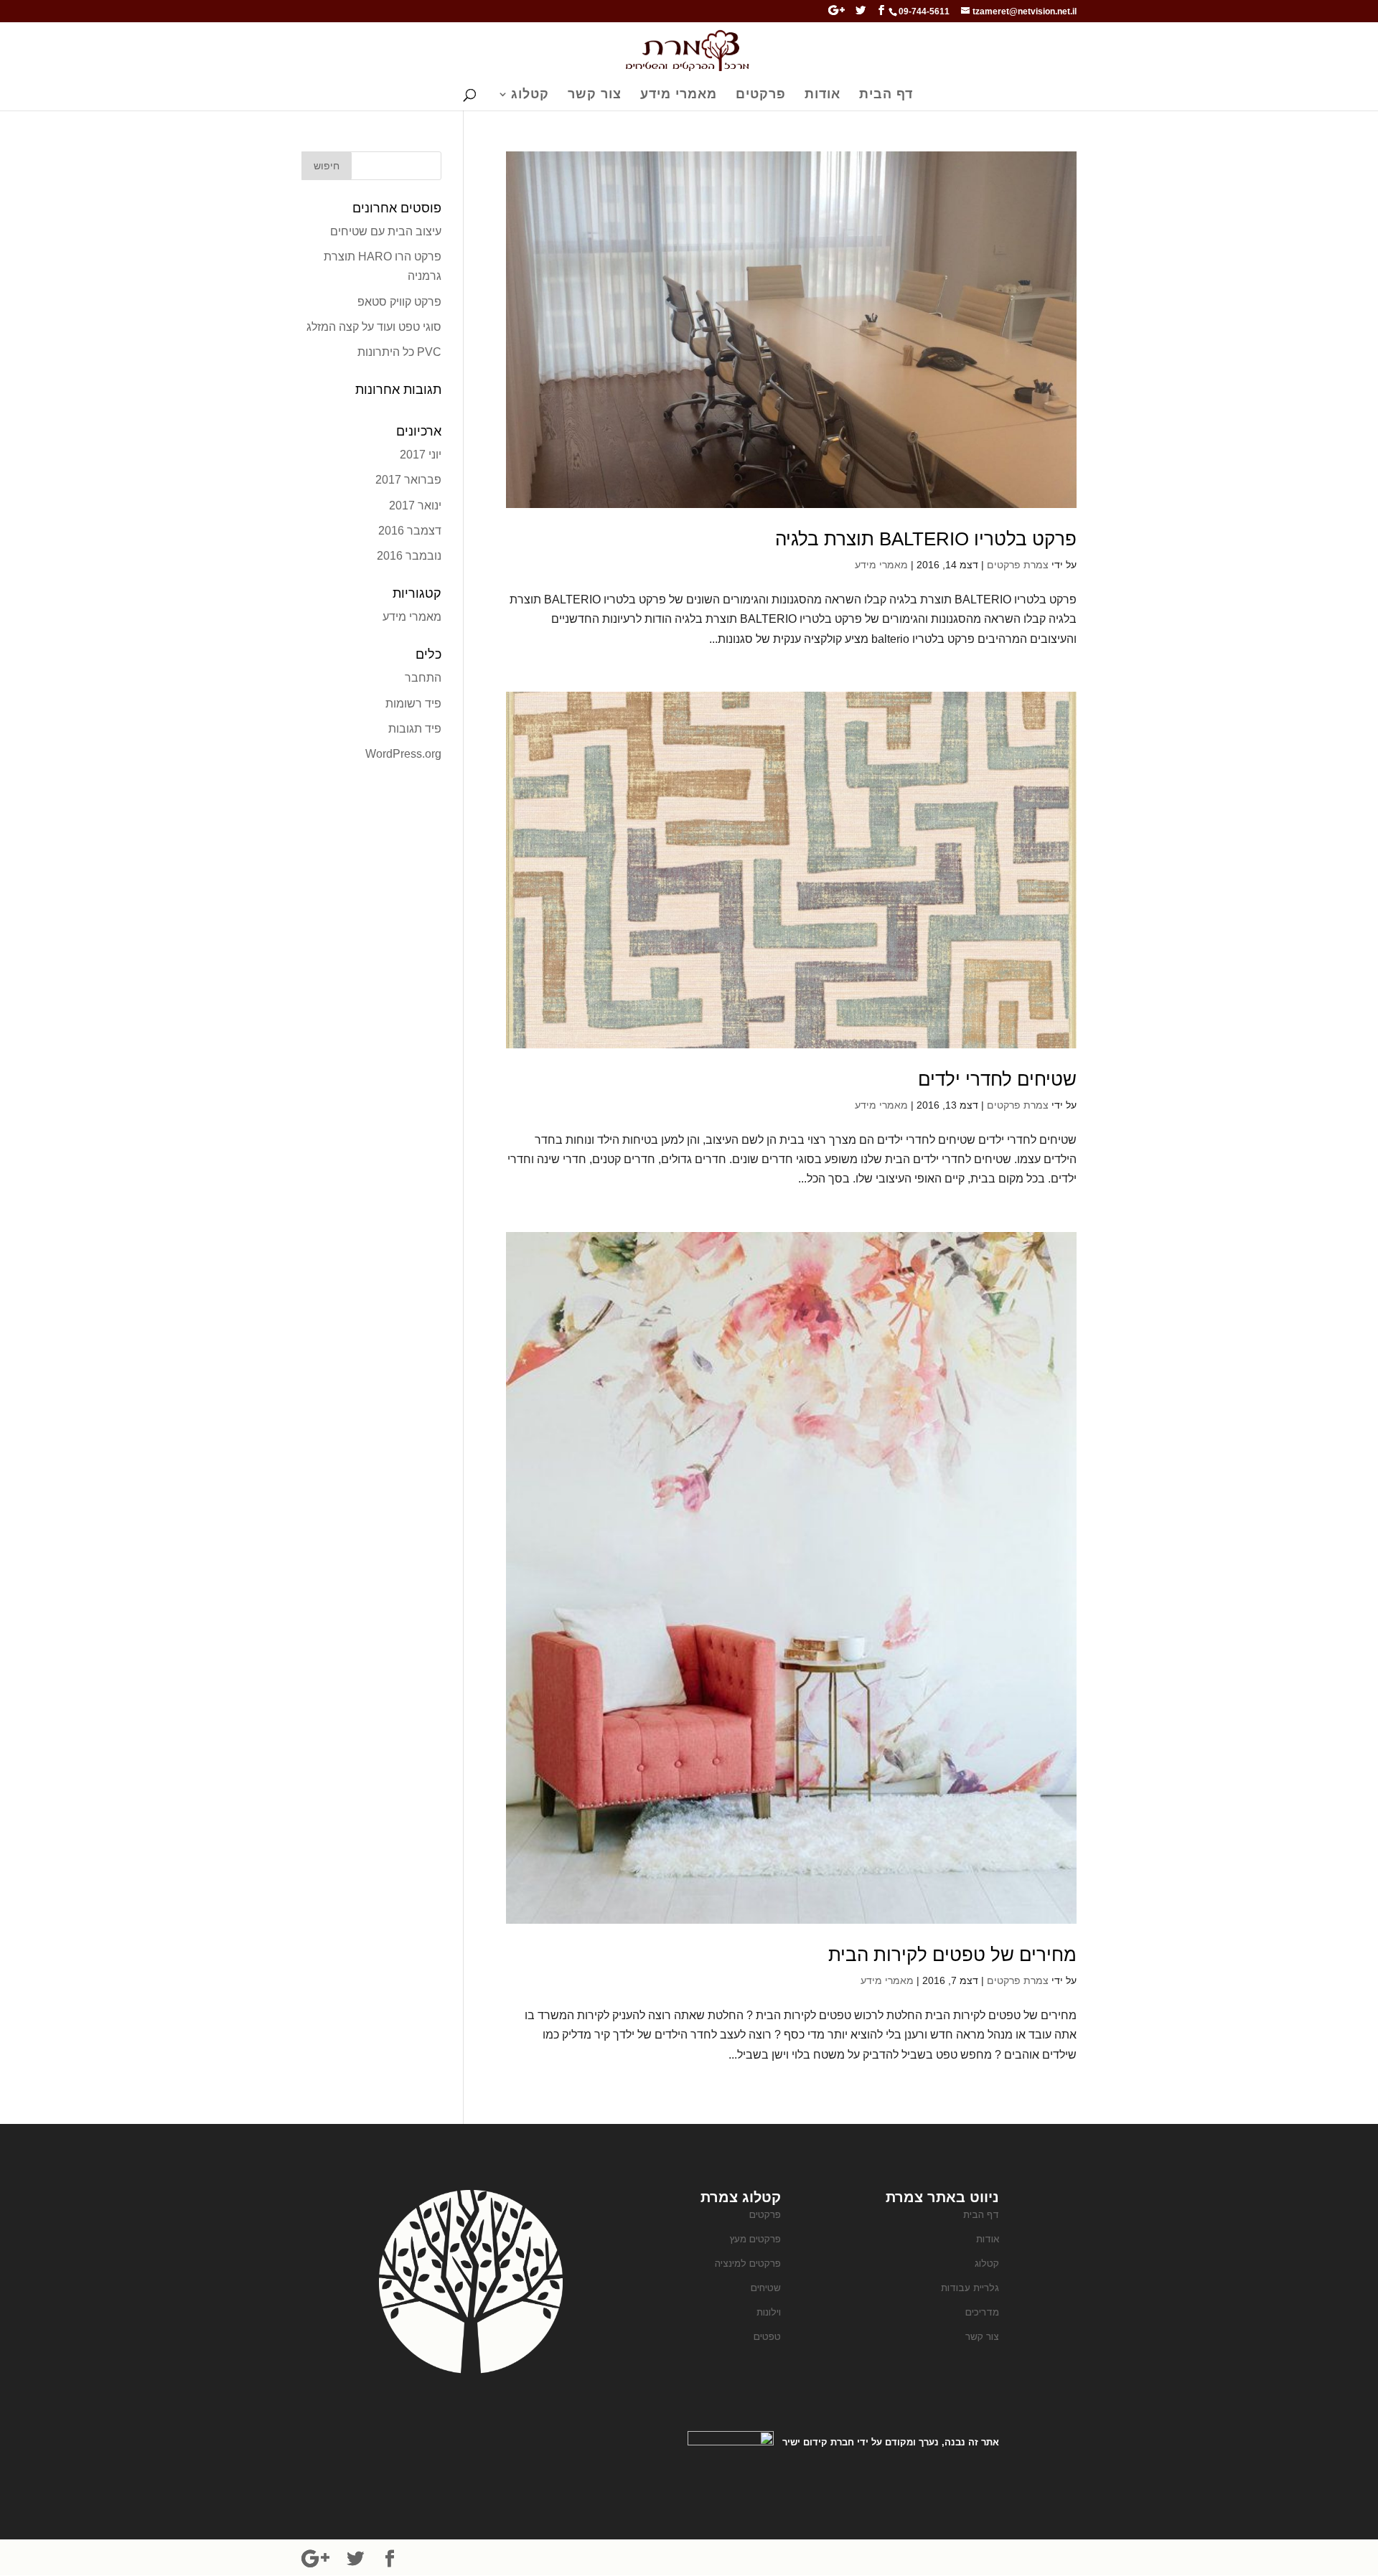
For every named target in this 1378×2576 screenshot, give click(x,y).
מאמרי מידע (679, 95)
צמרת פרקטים (1018, 565)
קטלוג (530, 95)
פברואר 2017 (408, 480)
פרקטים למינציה (748, 2264)
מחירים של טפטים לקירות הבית (952, 1955)
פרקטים (761, 95)
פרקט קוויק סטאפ (399, 302)
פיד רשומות (413, 704)
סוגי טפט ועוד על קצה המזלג (374, 327)
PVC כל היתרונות (399, 352)
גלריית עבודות (970, 2288)
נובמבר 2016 (409, 556)
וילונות (769, 2312)
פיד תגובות (415, 729)
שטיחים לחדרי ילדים (997, 1079)
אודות (822, 95)
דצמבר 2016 (410, 531)
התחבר (423, 678)
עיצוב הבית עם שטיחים (386, 231)
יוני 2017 (421, 455)
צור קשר (595, 95)
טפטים (767, 2337)
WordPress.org (403, 754)
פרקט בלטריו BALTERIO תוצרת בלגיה (926, 539)
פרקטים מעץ (755, 2239)
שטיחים (766, 2288)
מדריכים (982, 2312)
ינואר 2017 (415, 506)
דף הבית (886, 95)
